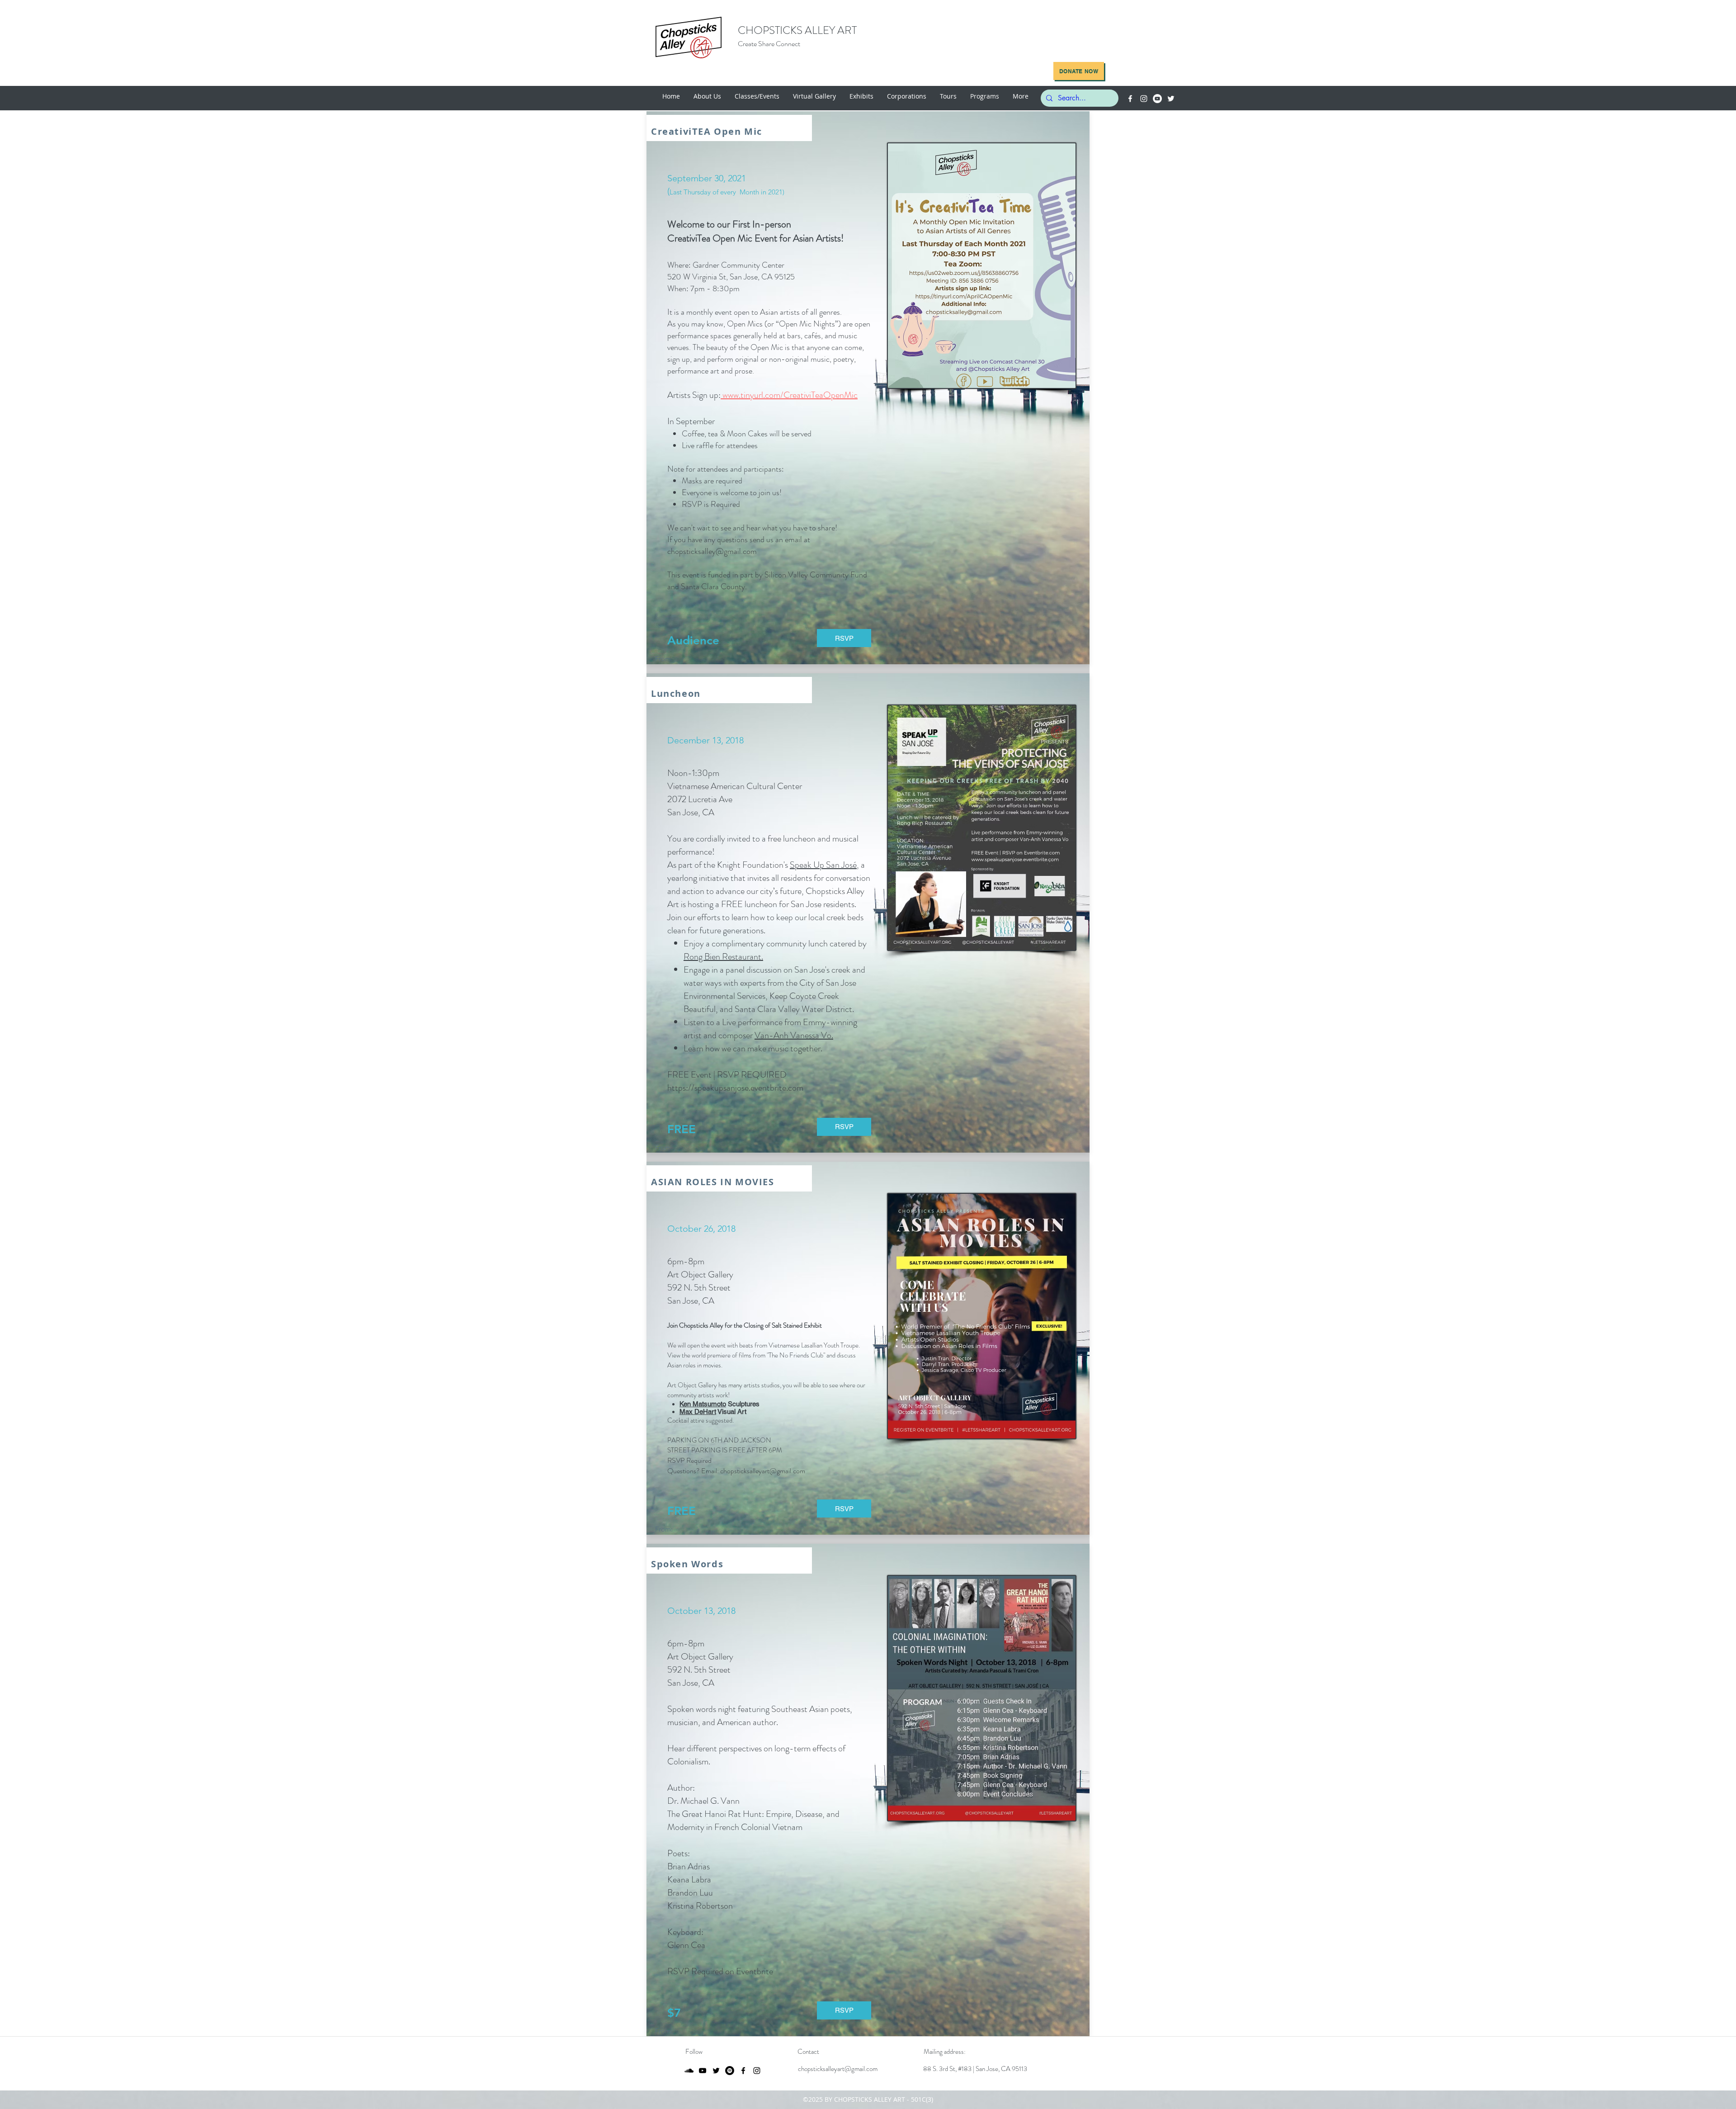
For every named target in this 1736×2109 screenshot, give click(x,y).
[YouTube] (1157, 99)
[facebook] (1130, 99)
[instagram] (1144, 99)
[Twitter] (1171, 99)
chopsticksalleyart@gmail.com (838, 2069)
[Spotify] (730, 2071)
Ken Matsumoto (703, 1404)
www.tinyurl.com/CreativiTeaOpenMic (789, 395)
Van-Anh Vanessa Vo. (794, 1035)
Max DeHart (698, 1412)
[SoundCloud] (689, 2071)
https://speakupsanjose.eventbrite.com (735, 1088)
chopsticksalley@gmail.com (712, 551)
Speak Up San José (823, 865)
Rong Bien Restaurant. (723, 957)
